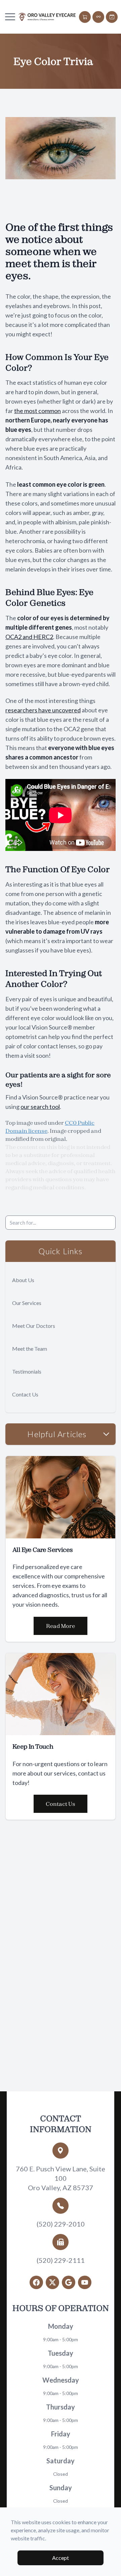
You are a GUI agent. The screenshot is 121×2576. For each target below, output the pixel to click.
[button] (10, 17)
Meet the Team (30, 1349)
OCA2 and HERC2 (29, 637)
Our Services (27, 1303)
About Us (23, 1280)
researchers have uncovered (43, 710)
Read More (61, 1626)
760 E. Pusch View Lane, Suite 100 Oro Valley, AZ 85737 (61, 2178)
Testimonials (27, 1371)
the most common (37, 411)
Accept (61, 2558)
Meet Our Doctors (34, 1326)
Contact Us (25, 1394)
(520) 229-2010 (61, 2224)
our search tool (40, 1107)
